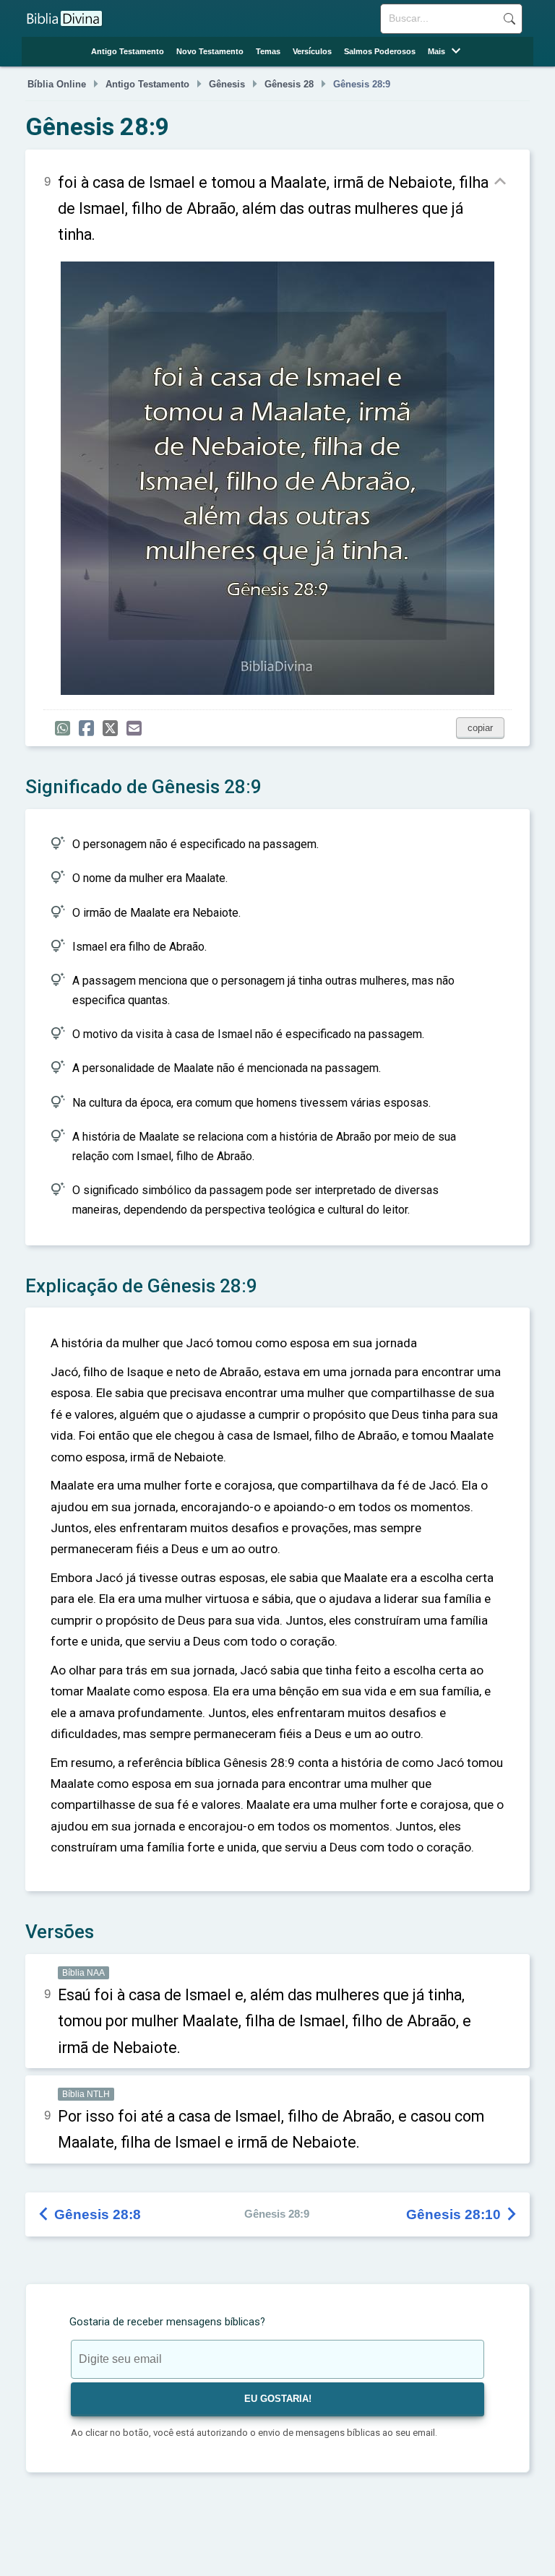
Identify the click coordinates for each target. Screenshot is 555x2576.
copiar (480, 728)
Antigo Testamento (128, 51)
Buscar (509, 19)
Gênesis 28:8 (90, 2214)
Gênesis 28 (289, 85)
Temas (268, 51)
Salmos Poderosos (380, 51)
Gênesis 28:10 (462, 2214)
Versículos (312, 51)
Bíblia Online (57, 85)
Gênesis (227, 85)
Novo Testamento (210, 51)
